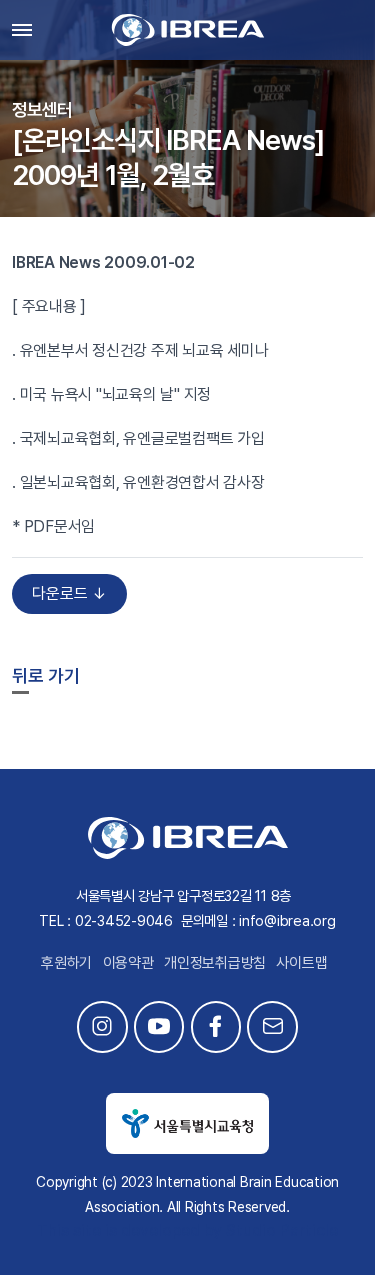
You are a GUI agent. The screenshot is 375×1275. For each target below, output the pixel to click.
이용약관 (128, 963)
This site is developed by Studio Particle (187, 1230)
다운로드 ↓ (69, 593)
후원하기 (66, 963)
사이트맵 (301, 963)
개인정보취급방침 (215, 963)
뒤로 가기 (46, 675)
